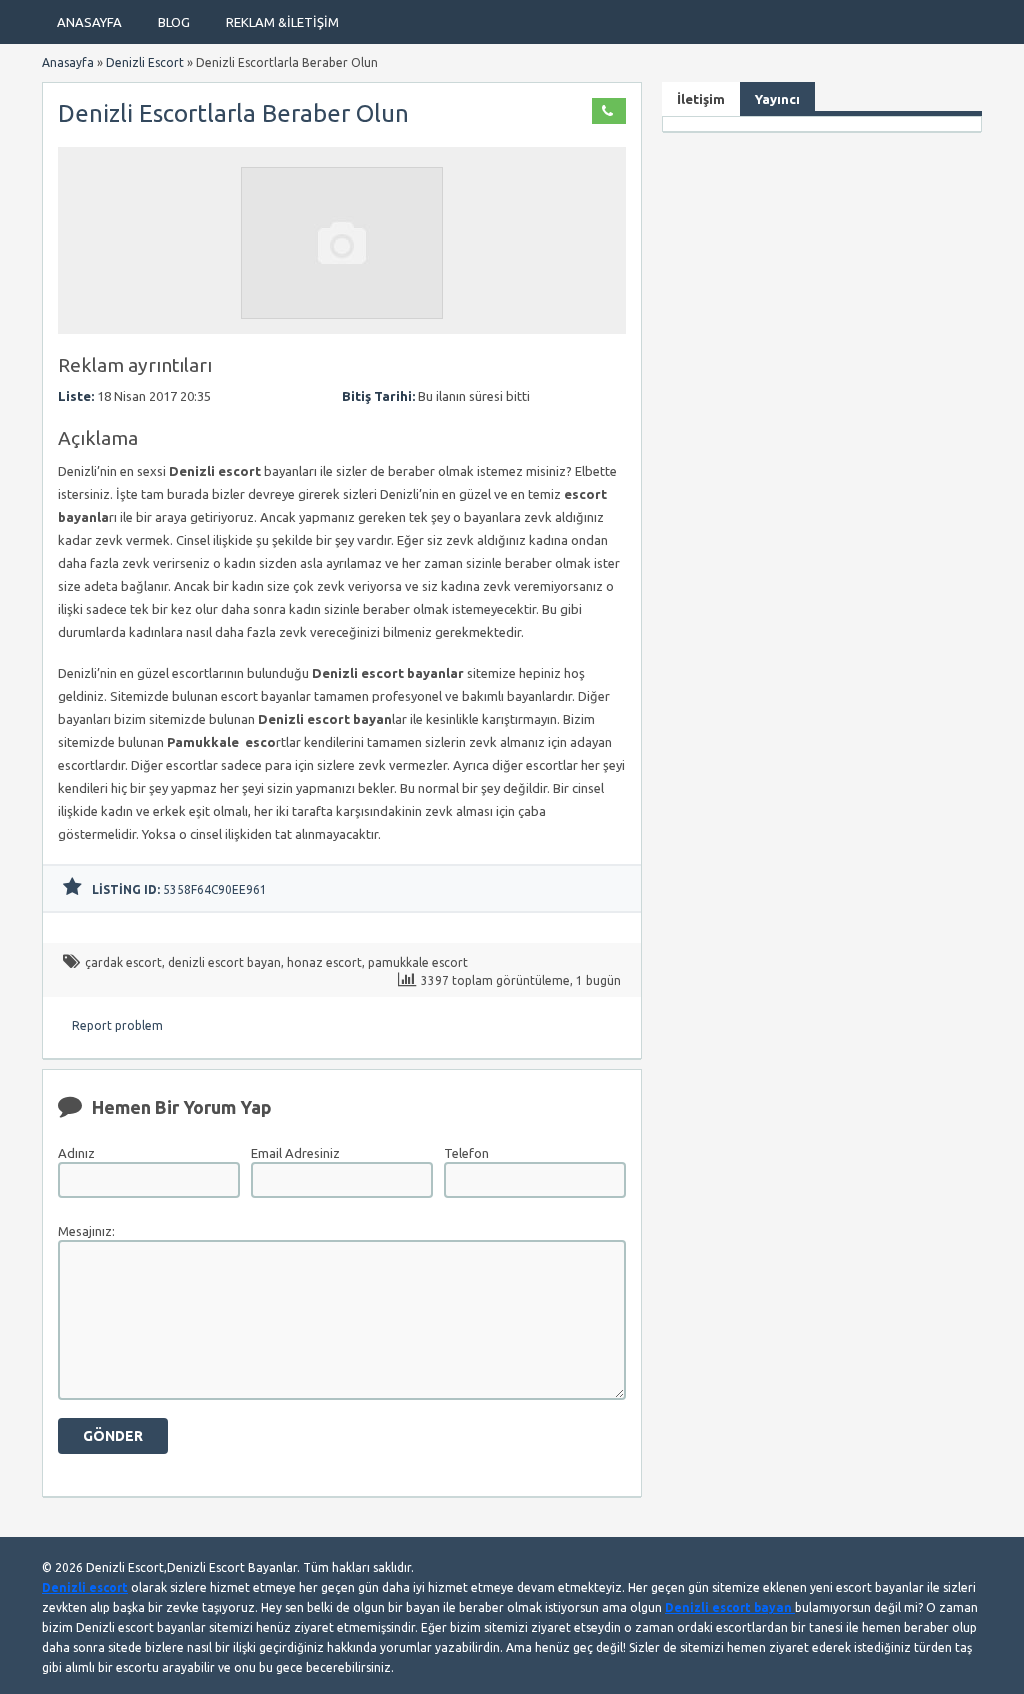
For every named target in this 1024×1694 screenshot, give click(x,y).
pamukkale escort (418, 962)
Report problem (117, 1025)
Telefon (466, 1153)
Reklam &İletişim (282, 22)
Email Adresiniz (295, 1153)
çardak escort (123, 962)
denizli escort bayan (224, 962)
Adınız (76, 1153)
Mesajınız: (86, 1231)
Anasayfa (89, 22)
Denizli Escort (145, 62)
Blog (174, 22)
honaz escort (324, 962)
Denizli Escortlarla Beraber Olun (233, 113)
